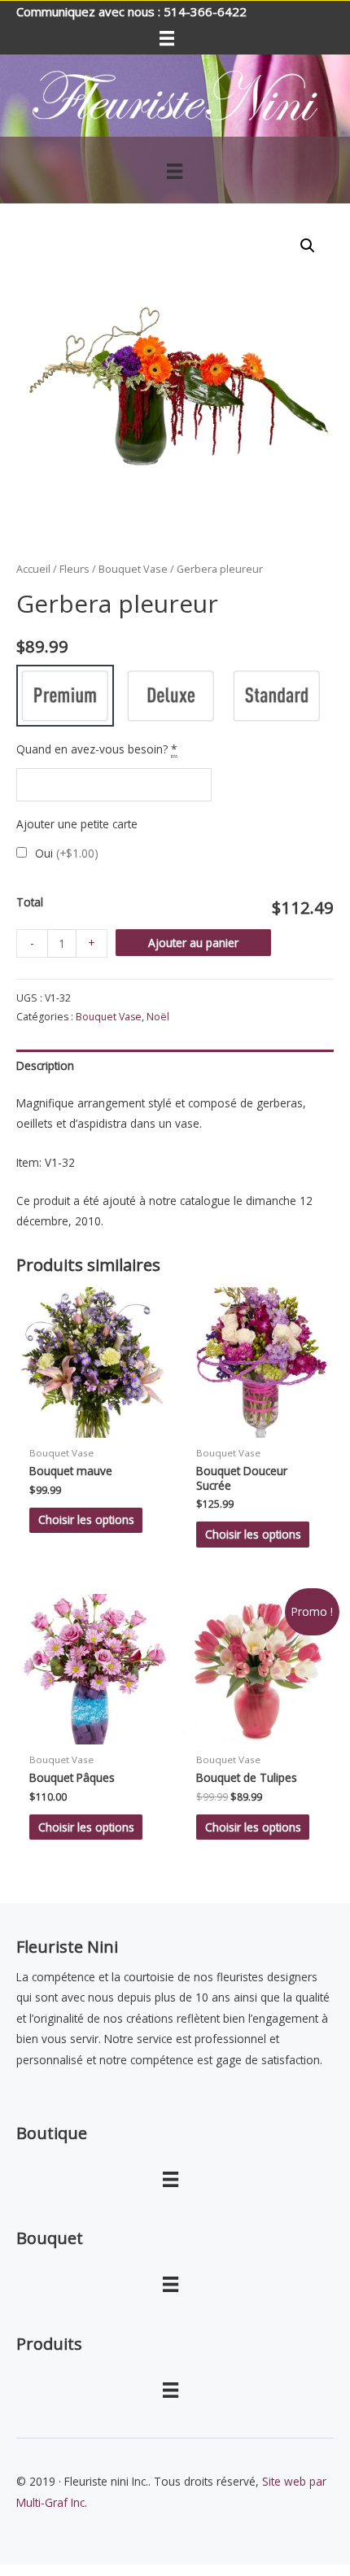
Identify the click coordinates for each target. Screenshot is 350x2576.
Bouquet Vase (133, 569)
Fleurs (74, 569)
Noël (158, 1017)
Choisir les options (86, 1519)
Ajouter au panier (193, 943)
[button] (308, 246)
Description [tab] (45, 1065)
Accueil (33, 569)
